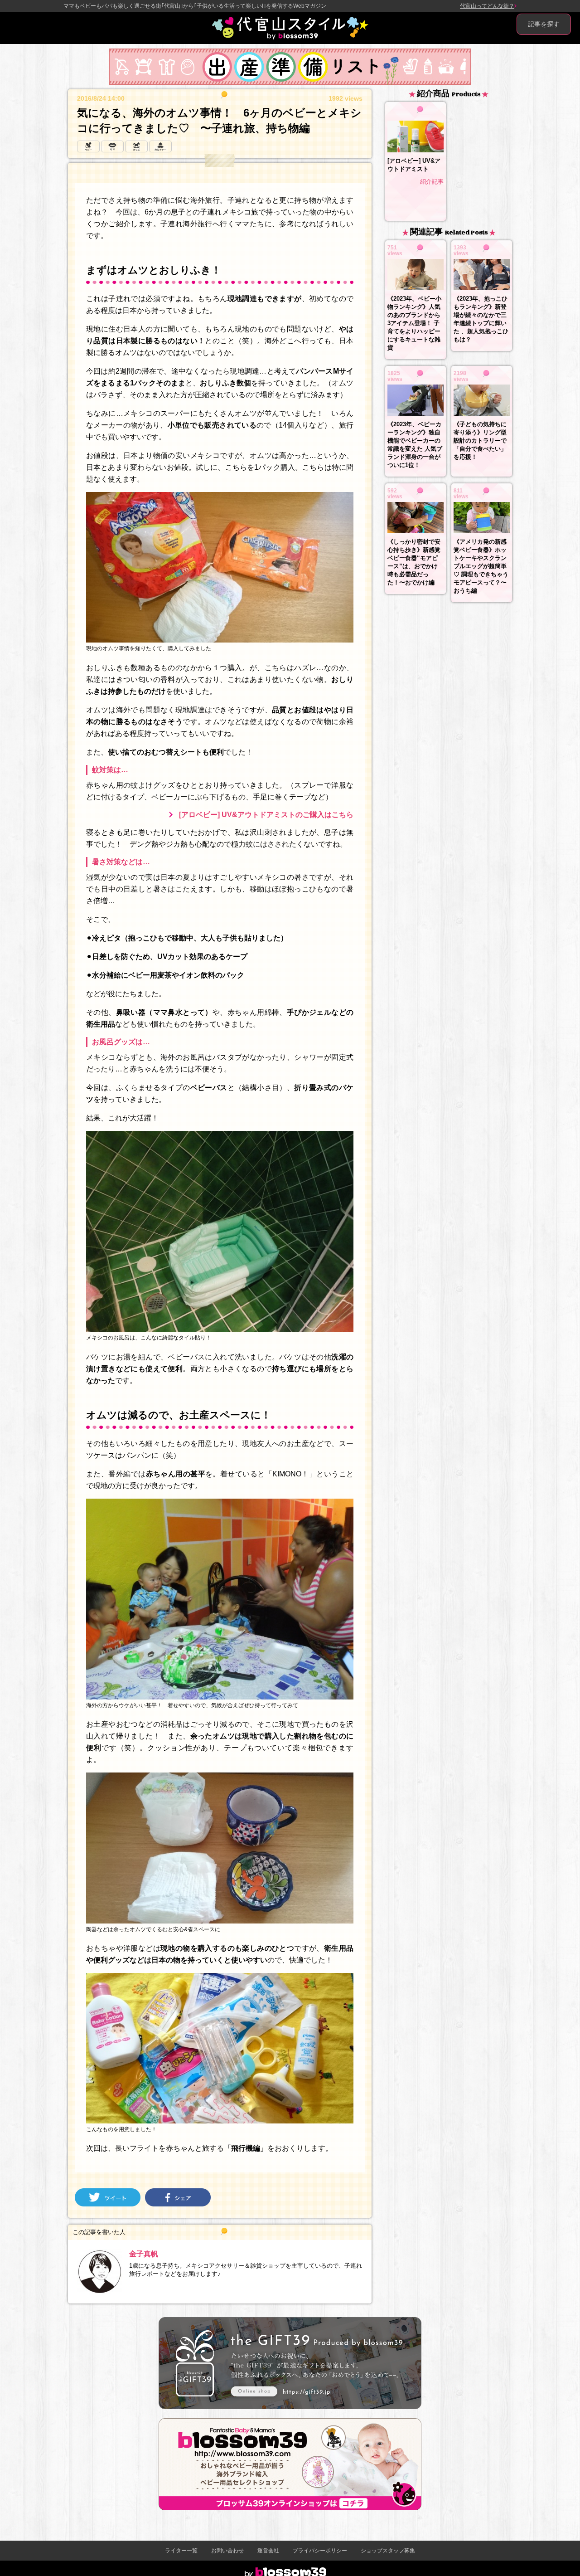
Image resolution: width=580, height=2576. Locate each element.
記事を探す (544, 24)
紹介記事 (432, 182)
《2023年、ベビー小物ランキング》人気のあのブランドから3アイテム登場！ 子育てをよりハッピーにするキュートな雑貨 (414, 323)
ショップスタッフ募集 (388, 2551)
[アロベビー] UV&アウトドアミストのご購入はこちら (266, 815)
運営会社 (268, 2551)
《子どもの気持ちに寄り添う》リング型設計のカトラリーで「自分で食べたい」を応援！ (480, 441)
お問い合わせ (227, 2551)
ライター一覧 (181, 2551)
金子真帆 (144, 2254)
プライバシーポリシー (320, 2551)
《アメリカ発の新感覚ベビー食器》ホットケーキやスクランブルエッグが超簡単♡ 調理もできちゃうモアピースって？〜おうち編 (481, 566)
